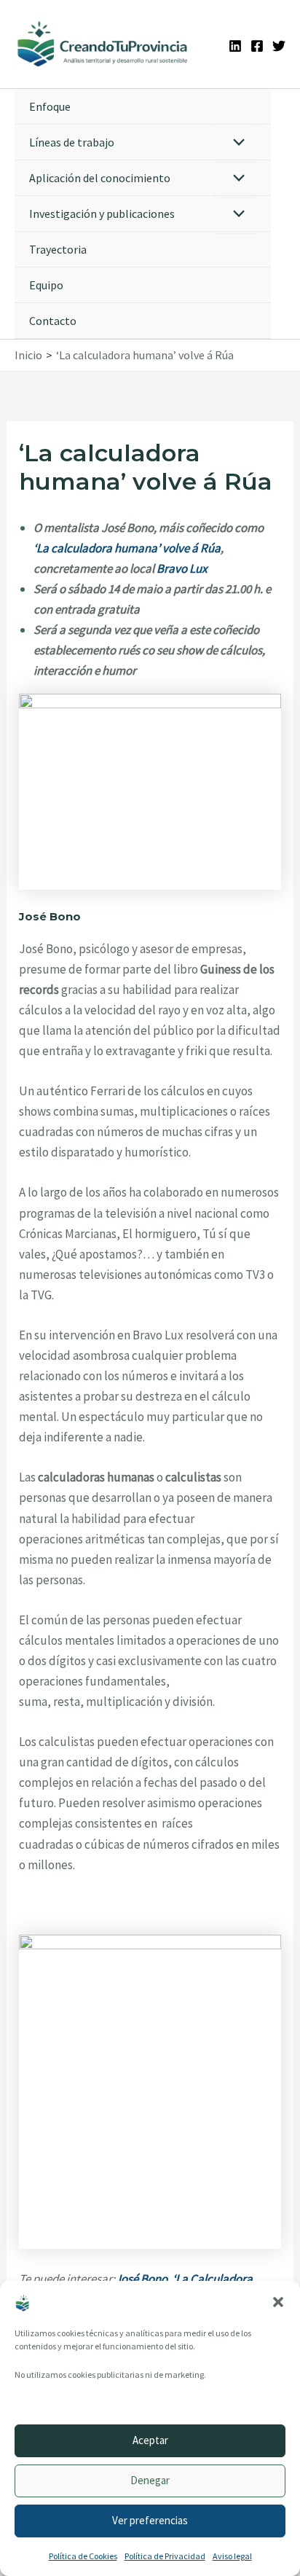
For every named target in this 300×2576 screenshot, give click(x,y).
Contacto (53, 321)
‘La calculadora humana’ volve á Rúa (127, 548)
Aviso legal (232, 2556)
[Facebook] (257, 46)
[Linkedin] (235, 46)
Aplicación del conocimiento (100, 178)
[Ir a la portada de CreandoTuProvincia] (103, 44)
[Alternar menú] (236, 143)
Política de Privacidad (165, 2556)
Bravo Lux (182, 568)
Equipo (46, 285)
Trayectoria (58, 249)
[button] (278, 2302)
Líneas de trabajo (72, 142)
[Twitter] (279, 46)
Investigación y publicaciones (102, 214)
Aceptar (150, 2440)
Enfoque (50, 106)
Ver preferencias (150, 2520)
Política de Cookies (83, 2556)
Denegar (150, 2480)
